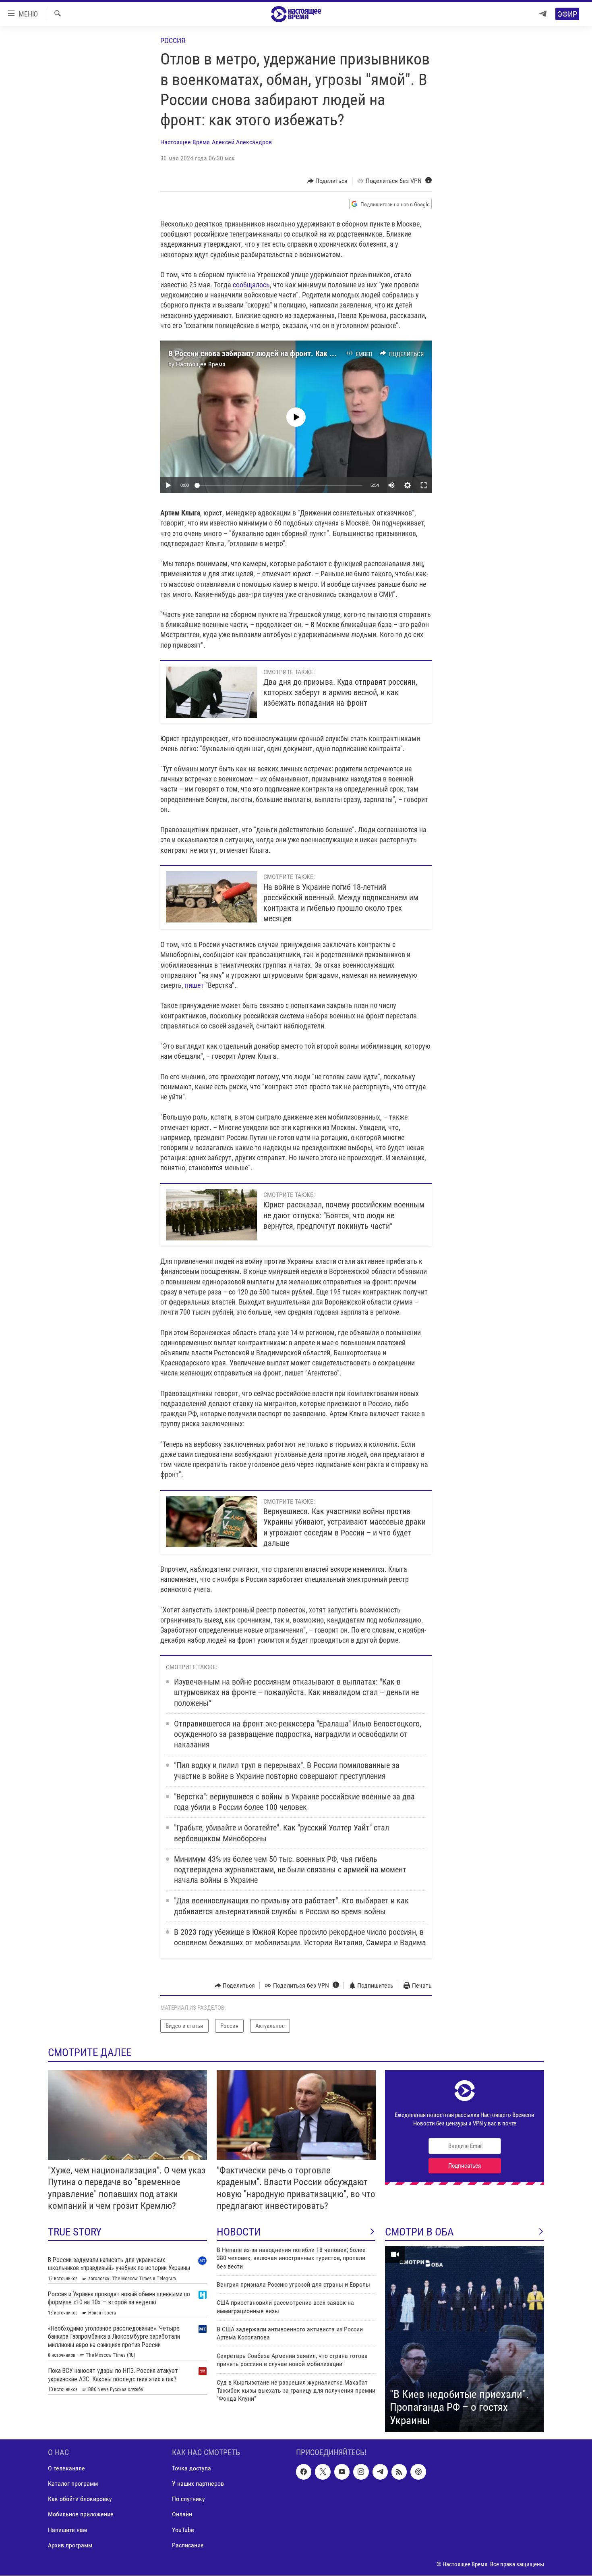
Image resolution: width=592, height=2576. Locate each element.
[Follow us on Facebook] (304, 2472)
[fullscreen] (424, 485)
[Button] (328, 181)
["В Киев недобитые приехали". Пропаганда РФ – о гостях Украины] (465, 2339)
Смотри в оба (419, 2232)
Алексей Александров (242, 142)
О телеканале (66, 2469)
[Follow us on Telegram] (380, 2472)
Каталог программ (73, 2484)
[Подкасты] (418, 2472)
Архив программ (70, 2545)
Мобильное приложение (81, 2515)
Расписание (188, 2545)
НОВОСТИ (239, 2232)
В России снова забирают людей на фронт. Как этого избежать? (277, 353)
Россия (173, 41)
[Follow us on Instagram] (361, 2472)
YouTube (183, 2530)
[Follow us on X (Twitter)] (323, 2472)
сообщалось (251, 285)
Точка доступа (191, 2469)
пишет (194, 985)
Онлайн (182, 2515)
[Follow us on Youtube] (342, 2472)
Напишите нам (67, 2530)
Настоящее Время (185, 142)
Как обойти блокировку (80, 2499)
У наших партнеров (198, 2484)
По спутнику (188, 2499)
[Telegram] (543, 14)
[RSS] (399, 2472)
